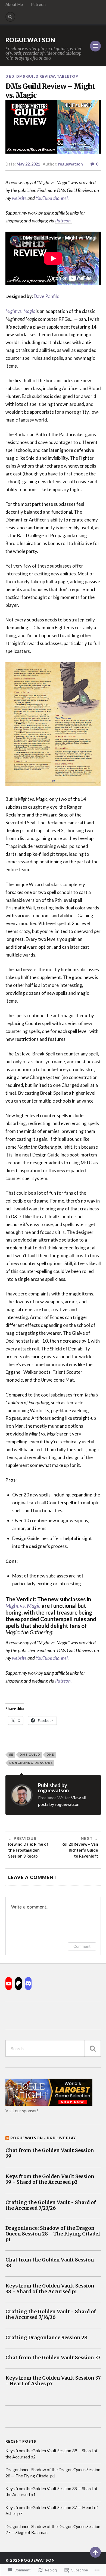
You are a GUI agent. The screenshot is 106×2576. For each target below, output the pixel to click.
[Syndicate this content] (7, 2138)
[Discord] (28, 1984)
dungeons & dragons (31, 1763)
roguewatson (71, 164)
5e (11, 1754)
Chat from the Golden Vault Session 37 (53, 2358)
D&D (10, 76)
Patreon (38, 4)
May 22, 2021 (28, 164)
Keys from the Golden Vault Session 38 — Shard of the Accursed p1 (52, 2491)
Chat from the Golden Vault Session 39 (50, 2153)
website (19, 198)
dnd (51, 1754)
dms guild (30, 1754)
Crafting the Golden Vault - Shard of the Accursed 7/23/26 (51, 2205)
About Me (14, 4)
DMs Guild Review (36, 76)
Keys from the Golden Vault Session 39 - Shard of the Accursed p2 (50, 2179)
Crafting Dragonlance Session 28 (46, 2338)
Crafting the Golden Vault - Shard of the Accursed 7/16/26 (51, 2315)
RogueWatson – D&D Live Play (43, 2138)
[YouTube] (9, 1984)
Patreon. (63, 221)
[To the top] (95, 2552)
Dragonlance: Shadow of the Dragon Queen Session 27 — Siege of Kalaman (53, 2529)
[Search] (10, 17)
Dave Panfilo (47, 296)
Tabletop (68, 76)
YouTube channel (52, 198)
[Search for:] (53, 2048)
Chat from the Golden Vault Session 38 (50, 2263)
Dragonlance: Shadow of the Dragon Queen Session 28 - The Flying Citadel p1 (53, 2234)
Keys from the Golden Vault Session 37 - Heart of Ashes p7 (53, 2381)
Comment (82, 1946)
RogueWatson (30, 40)
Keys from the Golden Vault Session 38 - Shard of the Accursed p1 (50, 2289)
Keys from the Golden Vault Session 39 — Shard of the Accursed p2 (52, 2453)
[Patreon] (18, 1984)
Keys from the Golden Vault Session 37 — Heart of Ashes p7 (52, 2510)
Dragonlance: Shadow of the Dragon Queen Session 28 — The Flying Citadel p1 (53, 2472)
